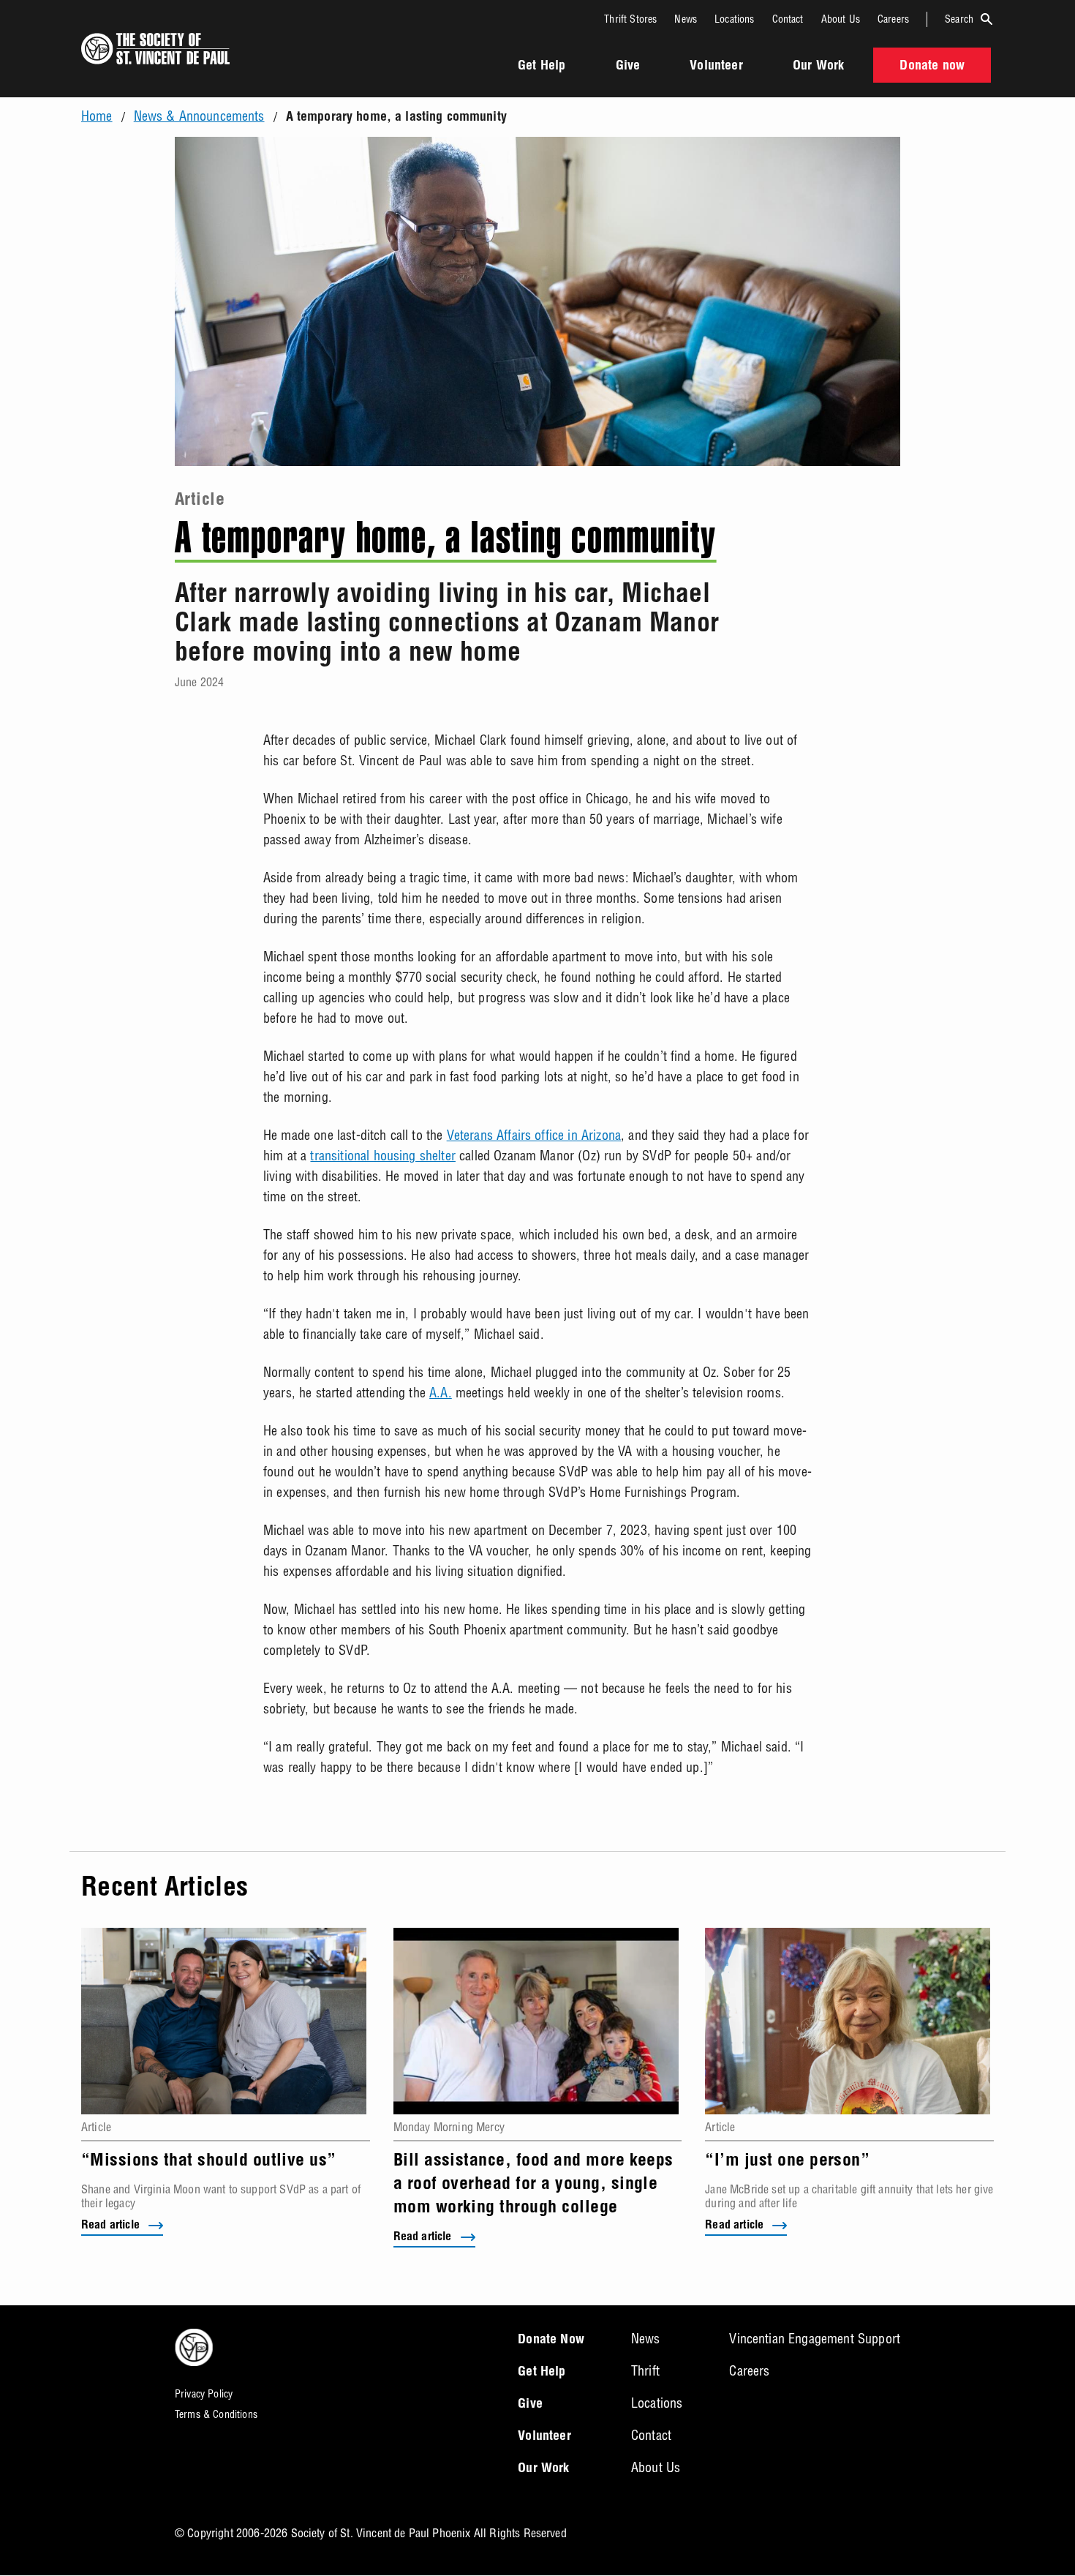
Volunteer (716, 67)
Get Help (542, 67)
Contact (788, 19)
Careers (893, 19)
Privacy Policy (204, 2394)
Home (97, 116)
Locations (734, 19)
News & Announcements (199, 116)
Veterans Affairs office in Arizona (534, 1135)
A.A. (441, 1393)
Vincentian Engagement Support (815, 2339)
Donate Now (551, 2340)
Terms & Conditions (216, 2414)
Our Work (818, 67)
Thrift (645, 2371)
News (686, 19)
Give (628, 67)
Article (200, 501)
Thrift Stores (630, 19)
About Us (841, 19)
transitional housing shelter (382, 1156)
